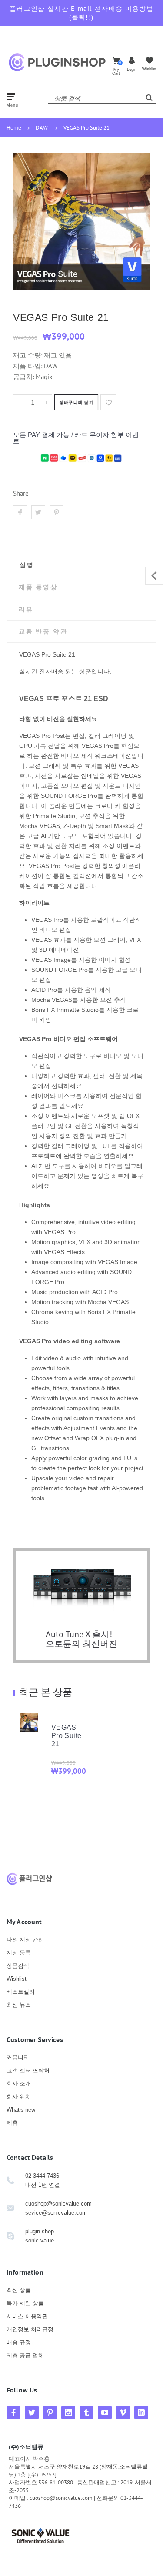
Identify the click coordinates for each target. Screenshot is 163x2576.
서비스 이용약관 (27, 2316)
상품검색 (18, 1966)
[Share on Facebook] (20, 512)
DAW (42, 128)
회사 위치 (19, 2097)
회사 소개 (19, 2084)
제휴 (12, 2123)
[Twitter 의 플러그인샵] (32, 2412)
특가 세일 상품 (25, 2303)
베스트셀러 (21, 1992)
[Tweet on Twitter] (38, 512)
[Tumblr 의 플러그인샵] (86, 2412)
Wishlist (17, 1979)
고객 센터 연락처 (28, 2070)
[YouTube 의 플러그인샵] (105, 2412)
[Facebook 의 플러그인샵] (13, 2412)
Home (14, 128)
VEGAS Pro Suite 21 (86, 128)
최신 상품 (19, 2290)
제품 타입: (28, 366)
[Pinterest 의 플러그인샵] (50, 2412)
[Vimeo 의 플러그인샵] (123, 2412)
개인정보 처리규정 (30, 2329)
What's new (21, 2110)
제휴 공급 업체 (25, 2355)
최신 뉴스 (19, 2005)
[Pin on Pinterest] (57, 512)
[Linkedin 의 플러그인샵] (141, 2412)
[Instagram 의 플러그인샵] (68, 2412)
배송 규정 (19, 2342)
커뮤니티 (18, 2057)
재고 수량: (28, 355)
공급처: (23, 377)
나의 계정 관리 (25, 1940)
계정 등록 (19, 1953)
